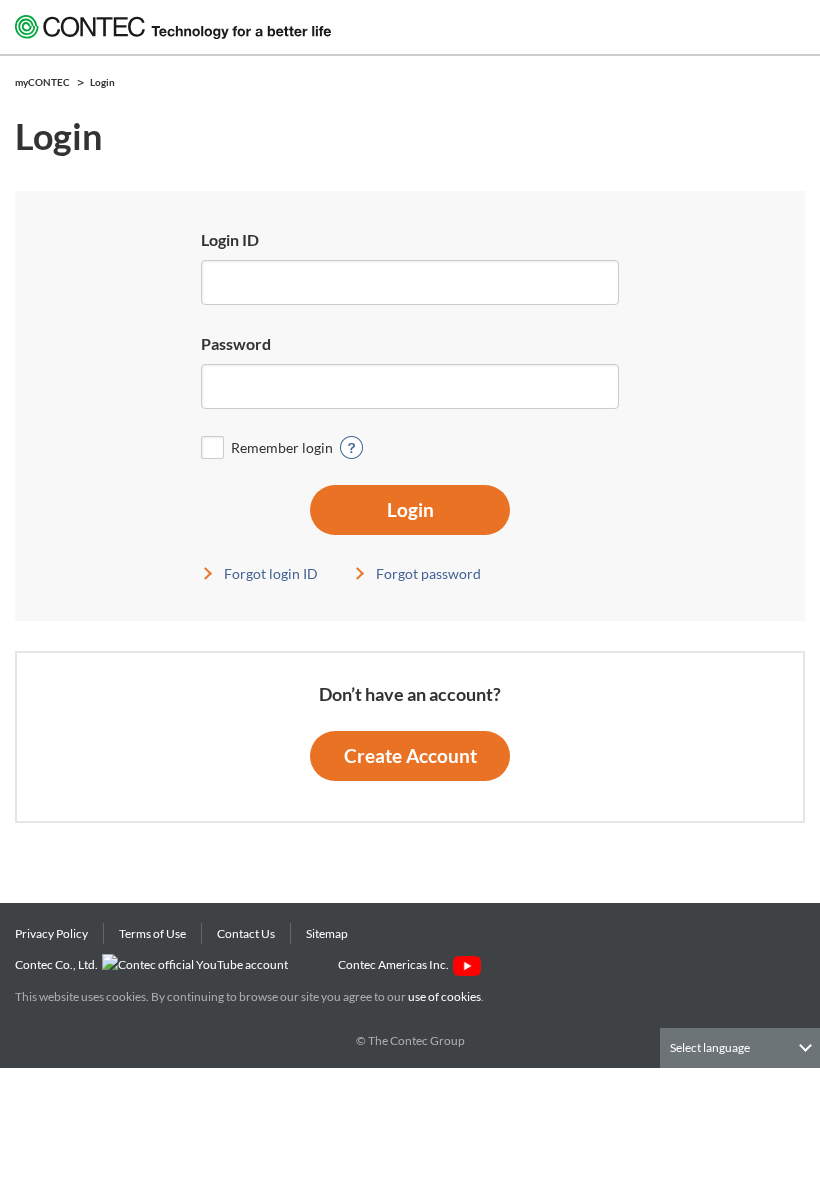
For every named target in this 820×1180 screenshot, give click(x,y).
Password (236, 343)
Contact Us (246, 933)
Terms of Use (152, 933)
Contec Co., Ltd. (58, 964)
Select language (710, 1047)
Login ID (230, 239)
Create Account (410, 755)
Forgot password (428, 573)
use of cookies (444, 996)
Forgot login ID (271, 573)
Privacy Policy (51, 933)
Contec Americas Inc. (395, 964)
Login (410, 509)
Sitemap (327, 933)
